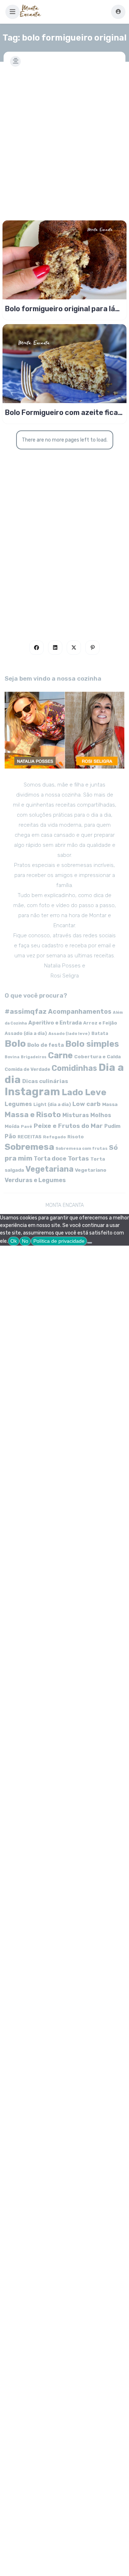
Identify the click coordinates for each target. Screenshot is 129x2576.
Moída (12, 1126)
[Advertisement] (64, 139)
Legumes (18, 1104)
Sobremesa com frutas (82, 1148)
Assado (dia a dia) (26, 1033)
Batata (100, 1033)
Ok (14, 1241)
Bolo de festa (46, 1045)
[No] (90, 1243)
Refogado (54, 1137)
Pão (10, 1136)
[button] (13, 12)
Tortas (78, 1158)
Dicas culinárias (45, 1081)
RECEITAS (30, 1137)
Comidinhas (74, 1068)
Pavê (27, 1126)
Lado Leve (84, 1092)
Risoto (76, 1137)
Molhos (101, 1115)
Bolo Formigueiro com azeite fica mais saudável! (61, 412)
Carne (60, 1055)
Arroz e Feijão (100, 1023)
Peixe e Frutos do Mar (68, 1126)
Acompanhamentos (80, 1011)
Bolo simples (92, 1044)
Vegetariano (91, 1170)
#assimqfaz (26, 1011)
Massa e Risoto (33, 1115)
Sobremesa (29, 1147)
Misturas (76, 1115)
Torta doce (50, 1159)
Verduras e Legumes (35, 1180)
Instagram (32, 1092)
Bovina (12, 1057)
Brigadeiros (34, 1057)
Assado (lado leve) (69, 1033)
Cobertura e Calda (97, 1056)
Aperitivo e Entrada (55, 1023)
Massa (110, 1104)
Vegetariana (49, 1169)
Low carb (87, 1104)
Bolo (15, 1044)
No (25, 1241)
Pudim (112, 1126)
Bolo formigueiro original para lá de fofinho (60, 309)
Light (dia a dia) (52, 1104)
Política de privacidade (59, 1241)
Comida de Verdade (27, 1069)
